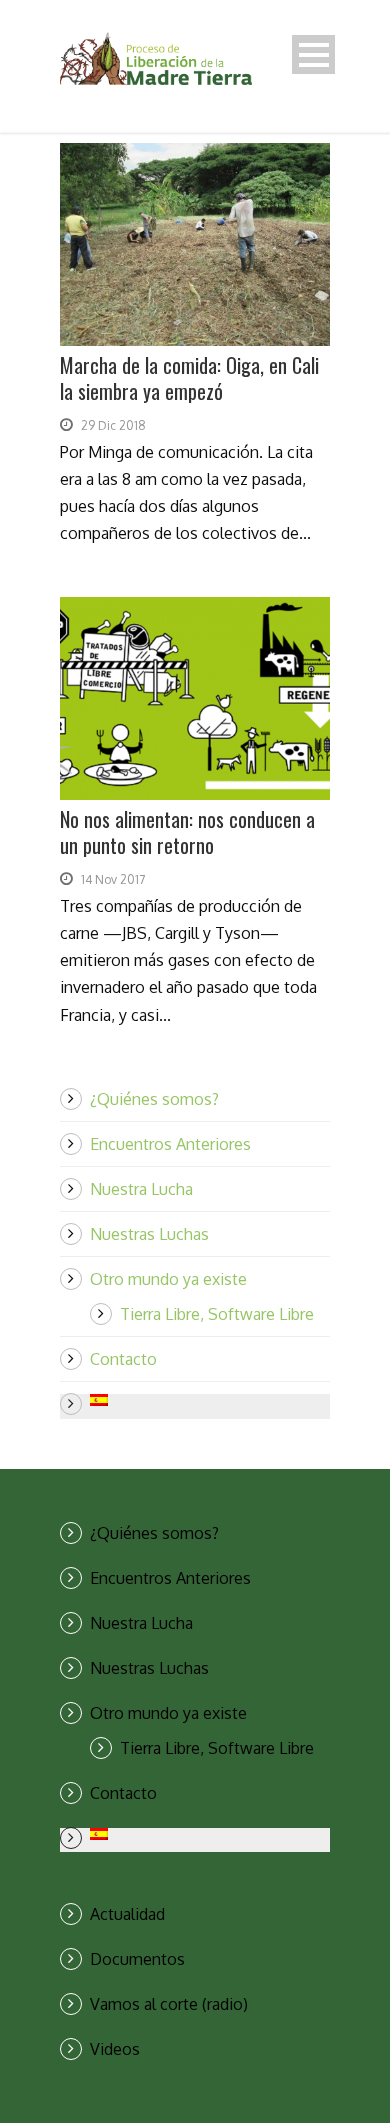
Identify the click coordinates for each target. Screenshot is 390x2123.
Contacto (123, 1359)
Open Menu (313, 54)
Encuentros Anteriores (170, 1144)
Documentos (137, 1959)
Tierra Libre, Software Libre (217, 1314)
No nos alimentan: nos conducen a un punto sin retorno (187, 832)
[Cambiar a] (210, 1400)
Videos (115, 2049)
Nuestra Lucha (141, 1189)
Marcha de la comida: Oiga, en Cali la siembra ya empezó (189, 378)
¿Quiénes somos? (154, 1099)
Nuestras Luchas (149, 1234)
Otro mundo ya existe (168, 1279)
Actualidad (127, 1914)
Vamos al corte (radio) (169, 2004)
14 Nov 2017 (113, 879)
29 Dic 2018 (113, 425)
